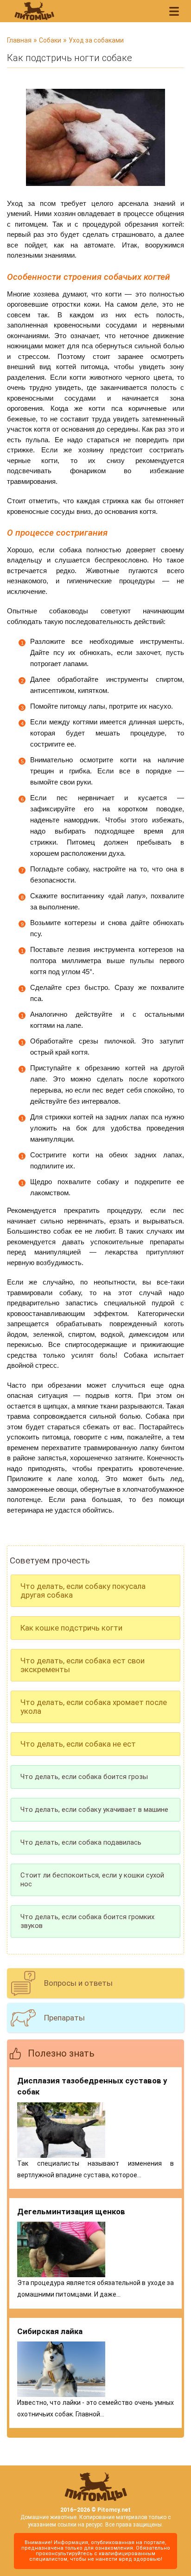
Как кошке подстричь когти (71, 1628)
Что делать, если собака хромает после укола (94, 1707)
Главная (19, 40)
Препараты (64, 2018)
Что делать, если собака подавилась (81, 1842)
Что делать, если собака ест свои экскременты (83, 1665)
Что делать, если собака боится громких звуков (87, 1921)
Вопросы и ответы (78, 1983)
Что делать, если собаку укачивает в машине (94, 1810)
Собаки (50, 40)
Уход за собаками (96, 40)
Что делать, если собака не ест (78, 1744)
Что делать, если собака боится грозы (84, 1777)
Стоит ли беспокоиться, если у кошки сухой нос (92, 1880)
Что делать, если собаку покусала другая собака (83, 1591)
